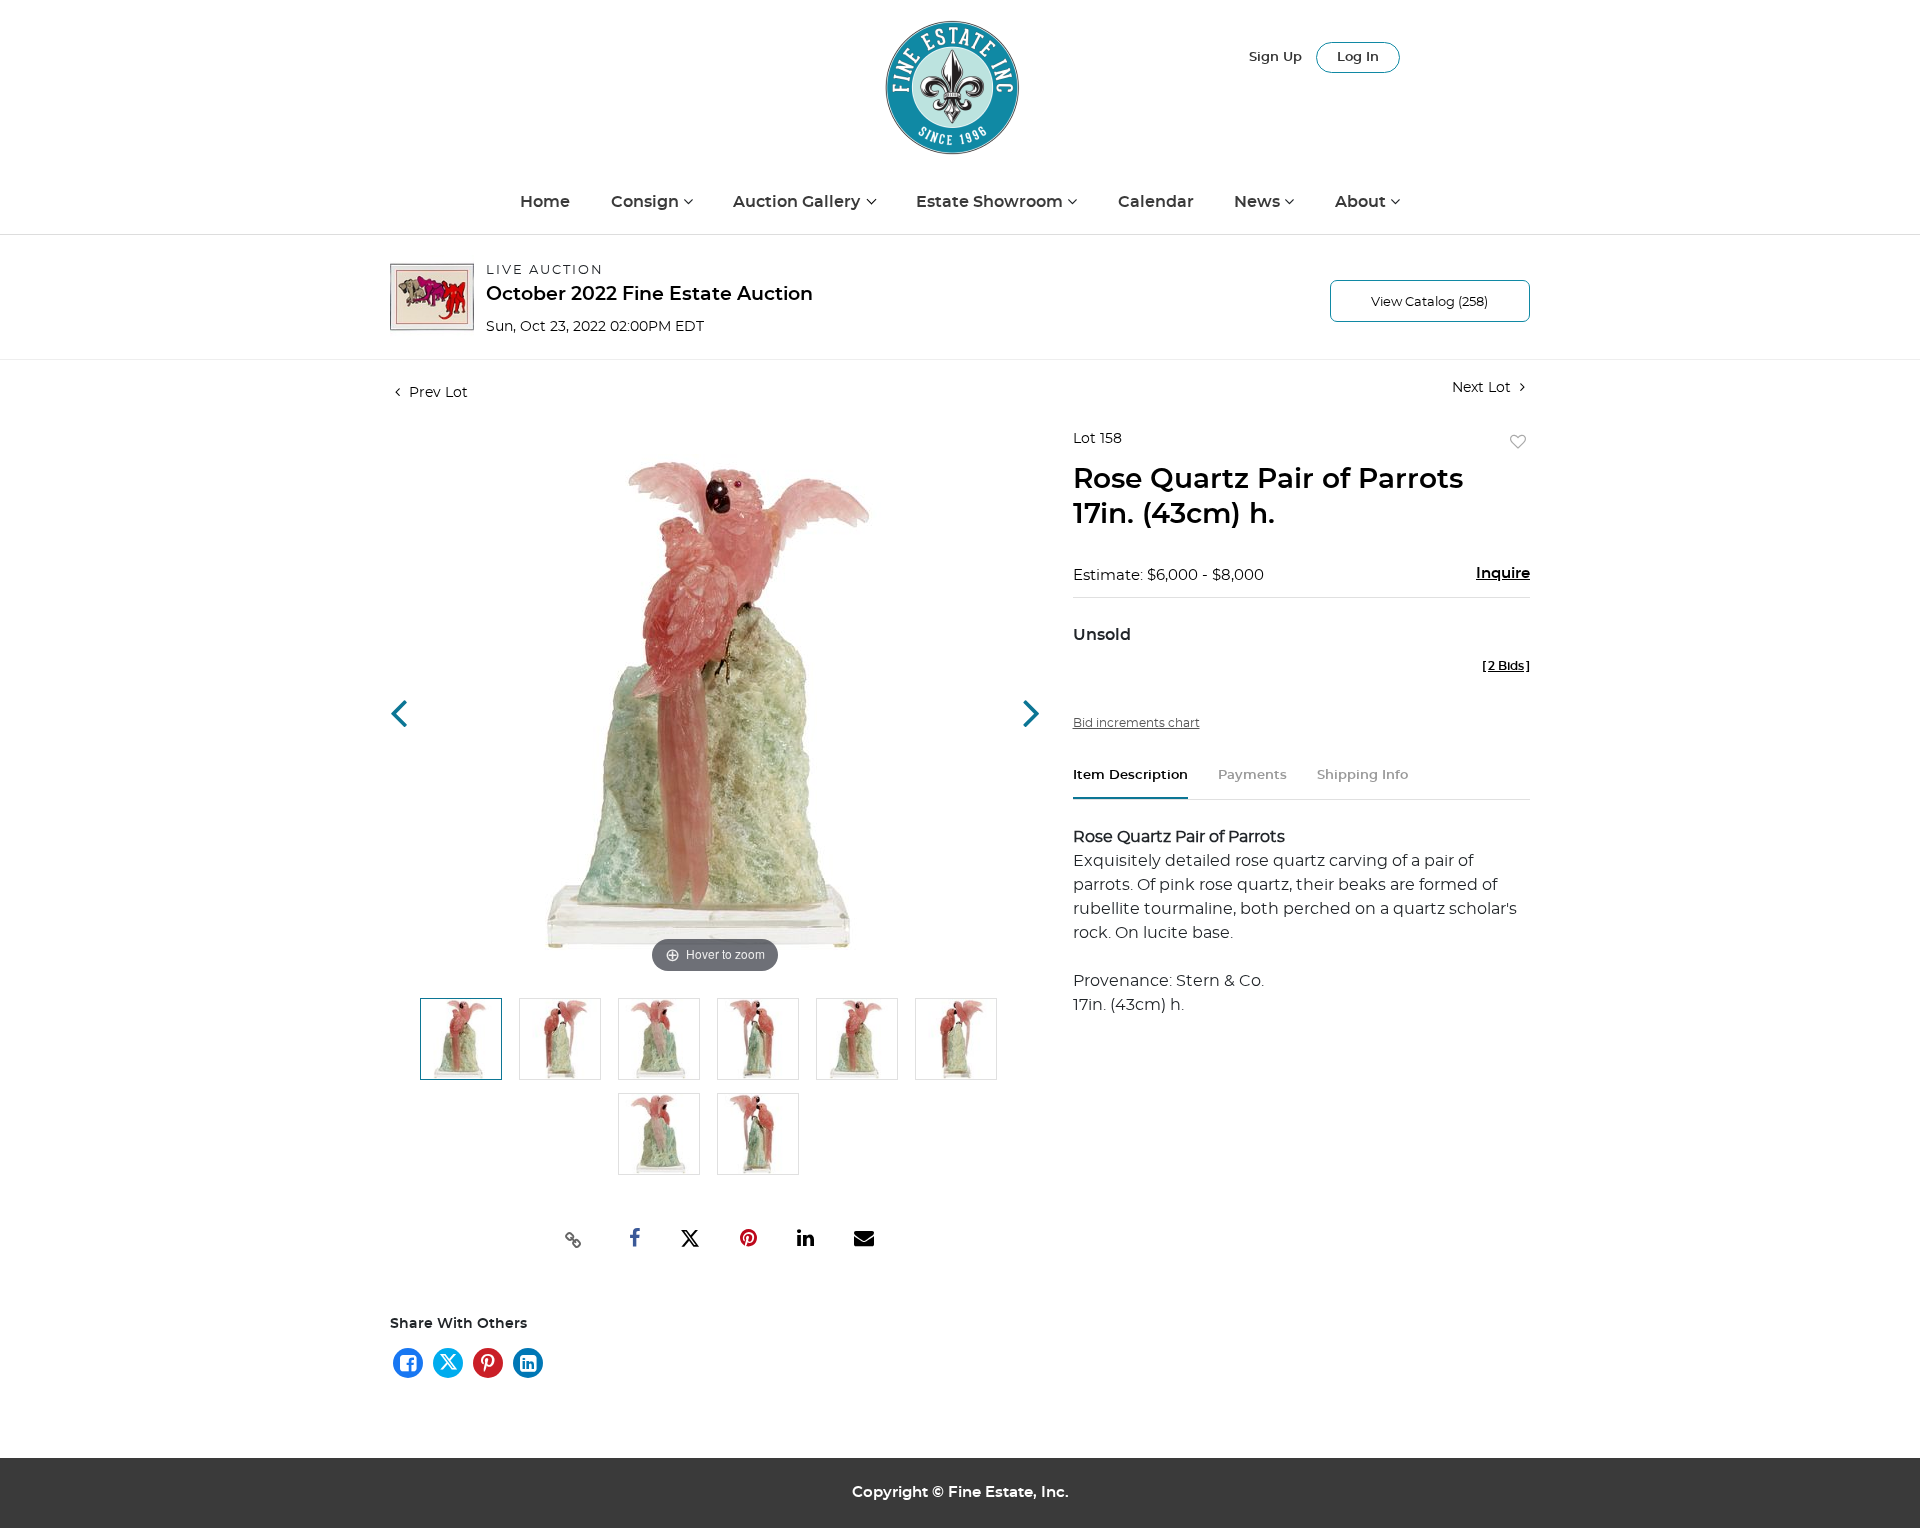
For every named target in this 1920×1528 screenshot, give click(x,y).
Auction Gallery (798, 202)
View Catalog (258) (1429, 302)
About (1362, 202)
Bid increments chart (1136, 723)
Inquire (1503, 573)
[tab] (1130, 783)
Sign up (1275, 57)
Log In (1358, 57)
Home (545, 202)
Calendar (1156, 202)
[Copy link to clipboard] (574, 1238)
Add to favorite (1518, 443)
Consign (647, 202)
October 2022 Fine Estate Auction (649, 294)
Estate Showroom (991, 202)
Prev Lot (436, 393)
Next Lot (1483, 388)
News (1259, 202)
